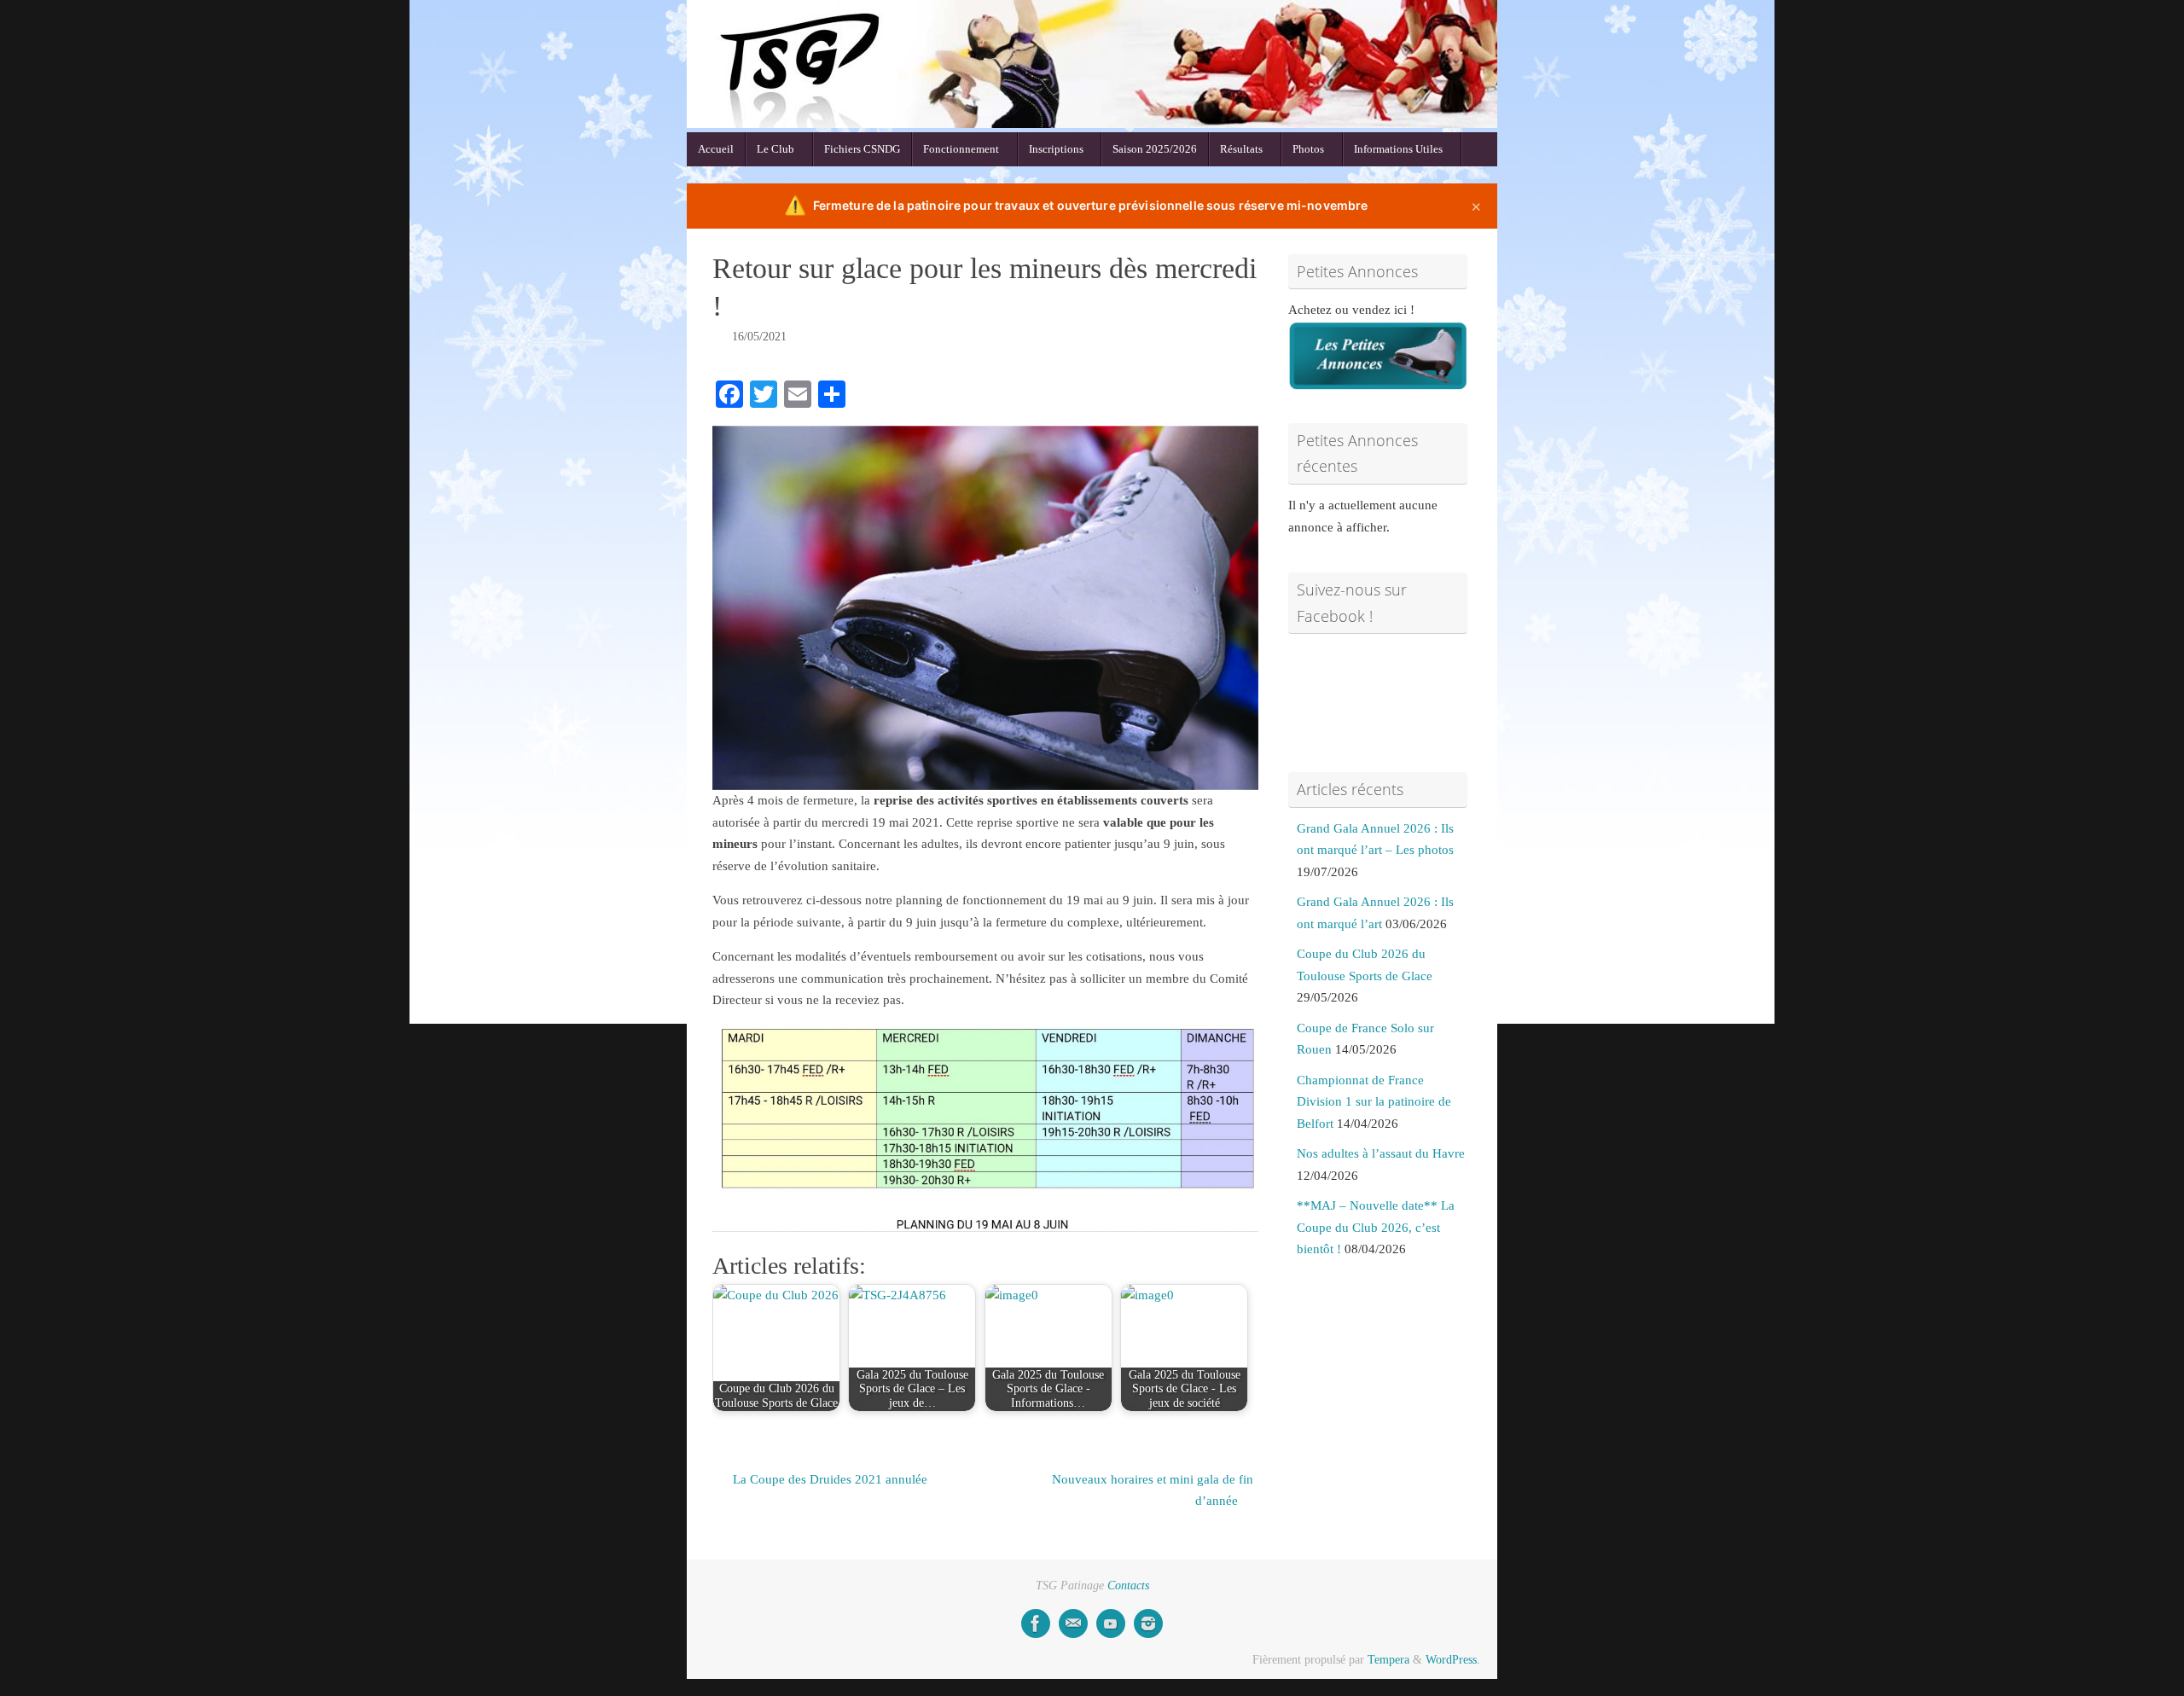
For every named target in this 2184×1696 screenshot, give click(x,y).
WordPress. (1453, 1660)
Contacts (1128, 1586)
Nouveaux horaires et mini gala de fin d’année (1153, 1490)
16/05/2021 (759, 337)
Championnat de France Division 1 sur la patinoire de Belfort (1374, 1102)
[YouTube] (1111, 1623)
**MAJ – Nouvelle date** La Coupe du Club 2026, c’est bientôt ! (1376, 1227)
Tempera (1388, 1660)
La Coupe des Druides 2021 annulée (828, 1479)
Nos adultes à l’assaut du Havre (1381, 1153)
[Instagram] (1148, 1623)
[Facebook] (1036, 1623)
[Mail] (1073, 1623)
